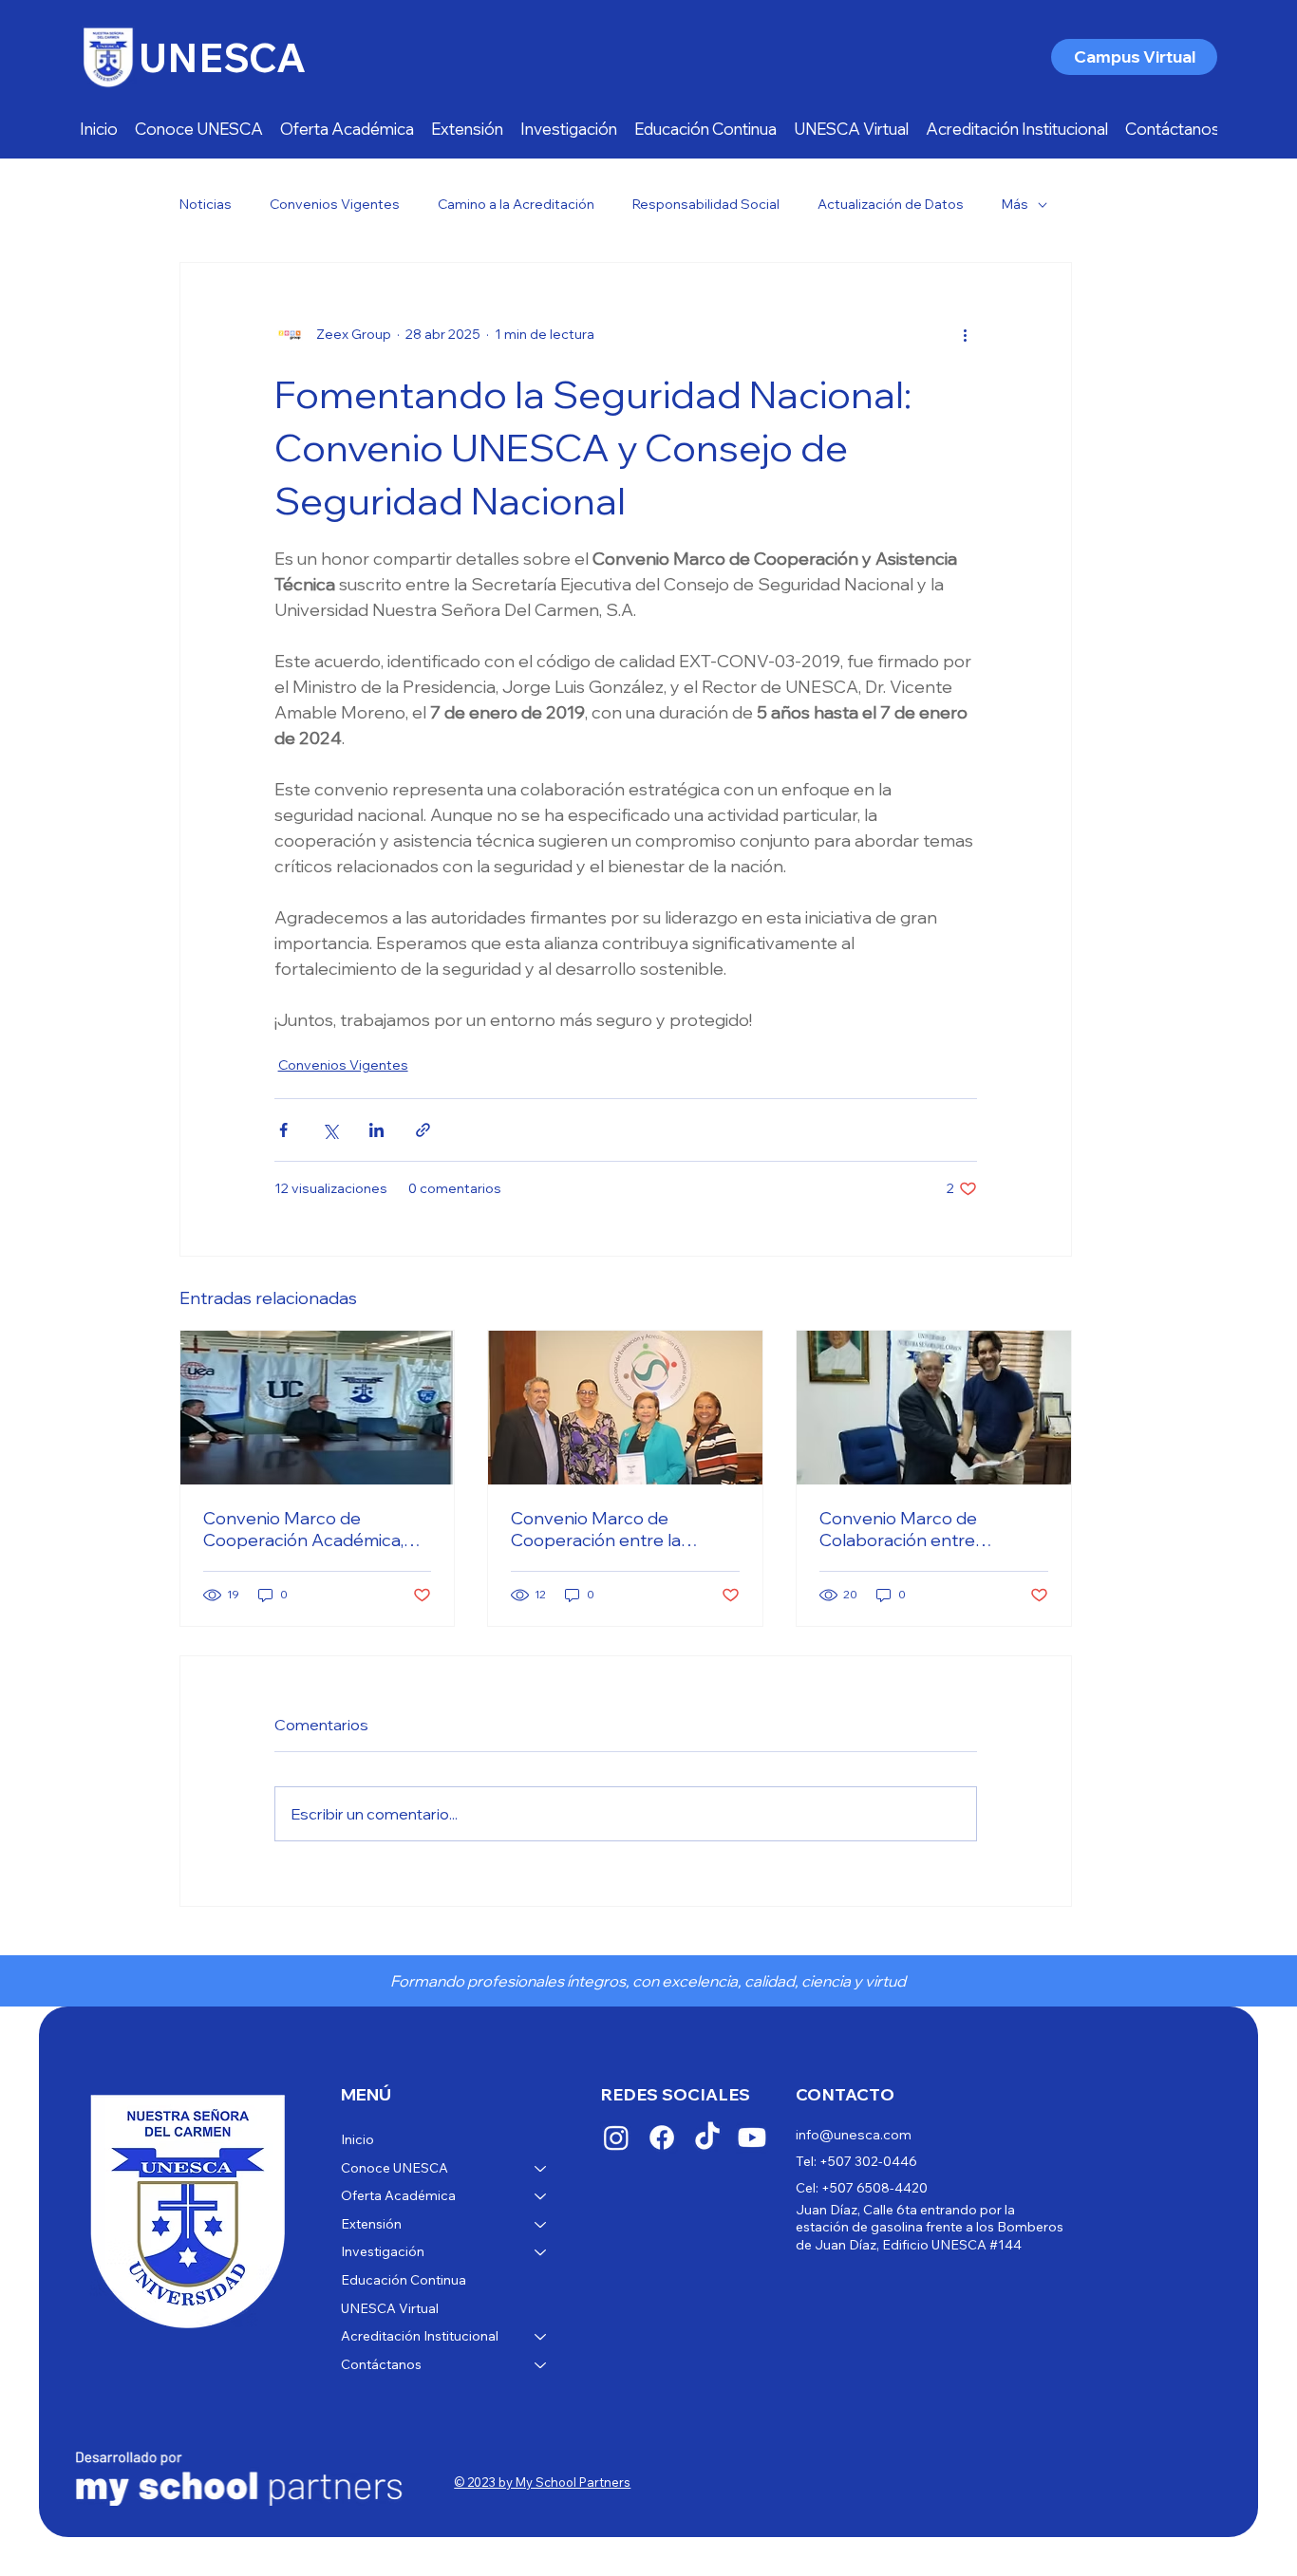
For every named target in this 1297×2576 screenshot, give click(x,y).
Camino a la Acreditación (516, 204)
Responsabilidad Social (706, 204)
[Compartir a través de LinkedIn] (376, 1130)
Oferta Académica (398, 2195)
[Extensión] (541, 2225)
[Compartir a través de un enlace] (423, 1130)
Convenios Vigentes (335, 204)
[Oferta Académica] (541, 2196)
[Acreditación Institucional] (541, 2337)
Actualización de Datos (891, 204)
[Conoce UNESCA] (541, 2169)
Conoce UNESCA (395, 2168)
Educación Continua (404, 2280)
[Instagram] (616, 2137)
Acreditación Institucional (420, 2336)
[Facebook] (662, 2137)
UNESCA (222, 57)
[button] (467, 129)
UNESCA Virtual (390, 2308)
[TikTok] (707, 2137)
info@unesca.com (854, 2135)
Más (1015, 204)
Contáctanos (381, 2364)
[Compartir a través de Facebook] (283, 1130)
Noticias (206, 204)
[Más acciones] (966, 335)
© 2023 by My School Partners (542, 2482)
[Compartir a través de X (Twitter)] (330, 1130)
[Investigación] (541, 2252)
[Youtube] (752, 2137)
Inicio (357, 2139)
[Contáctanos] (541, 2365)
